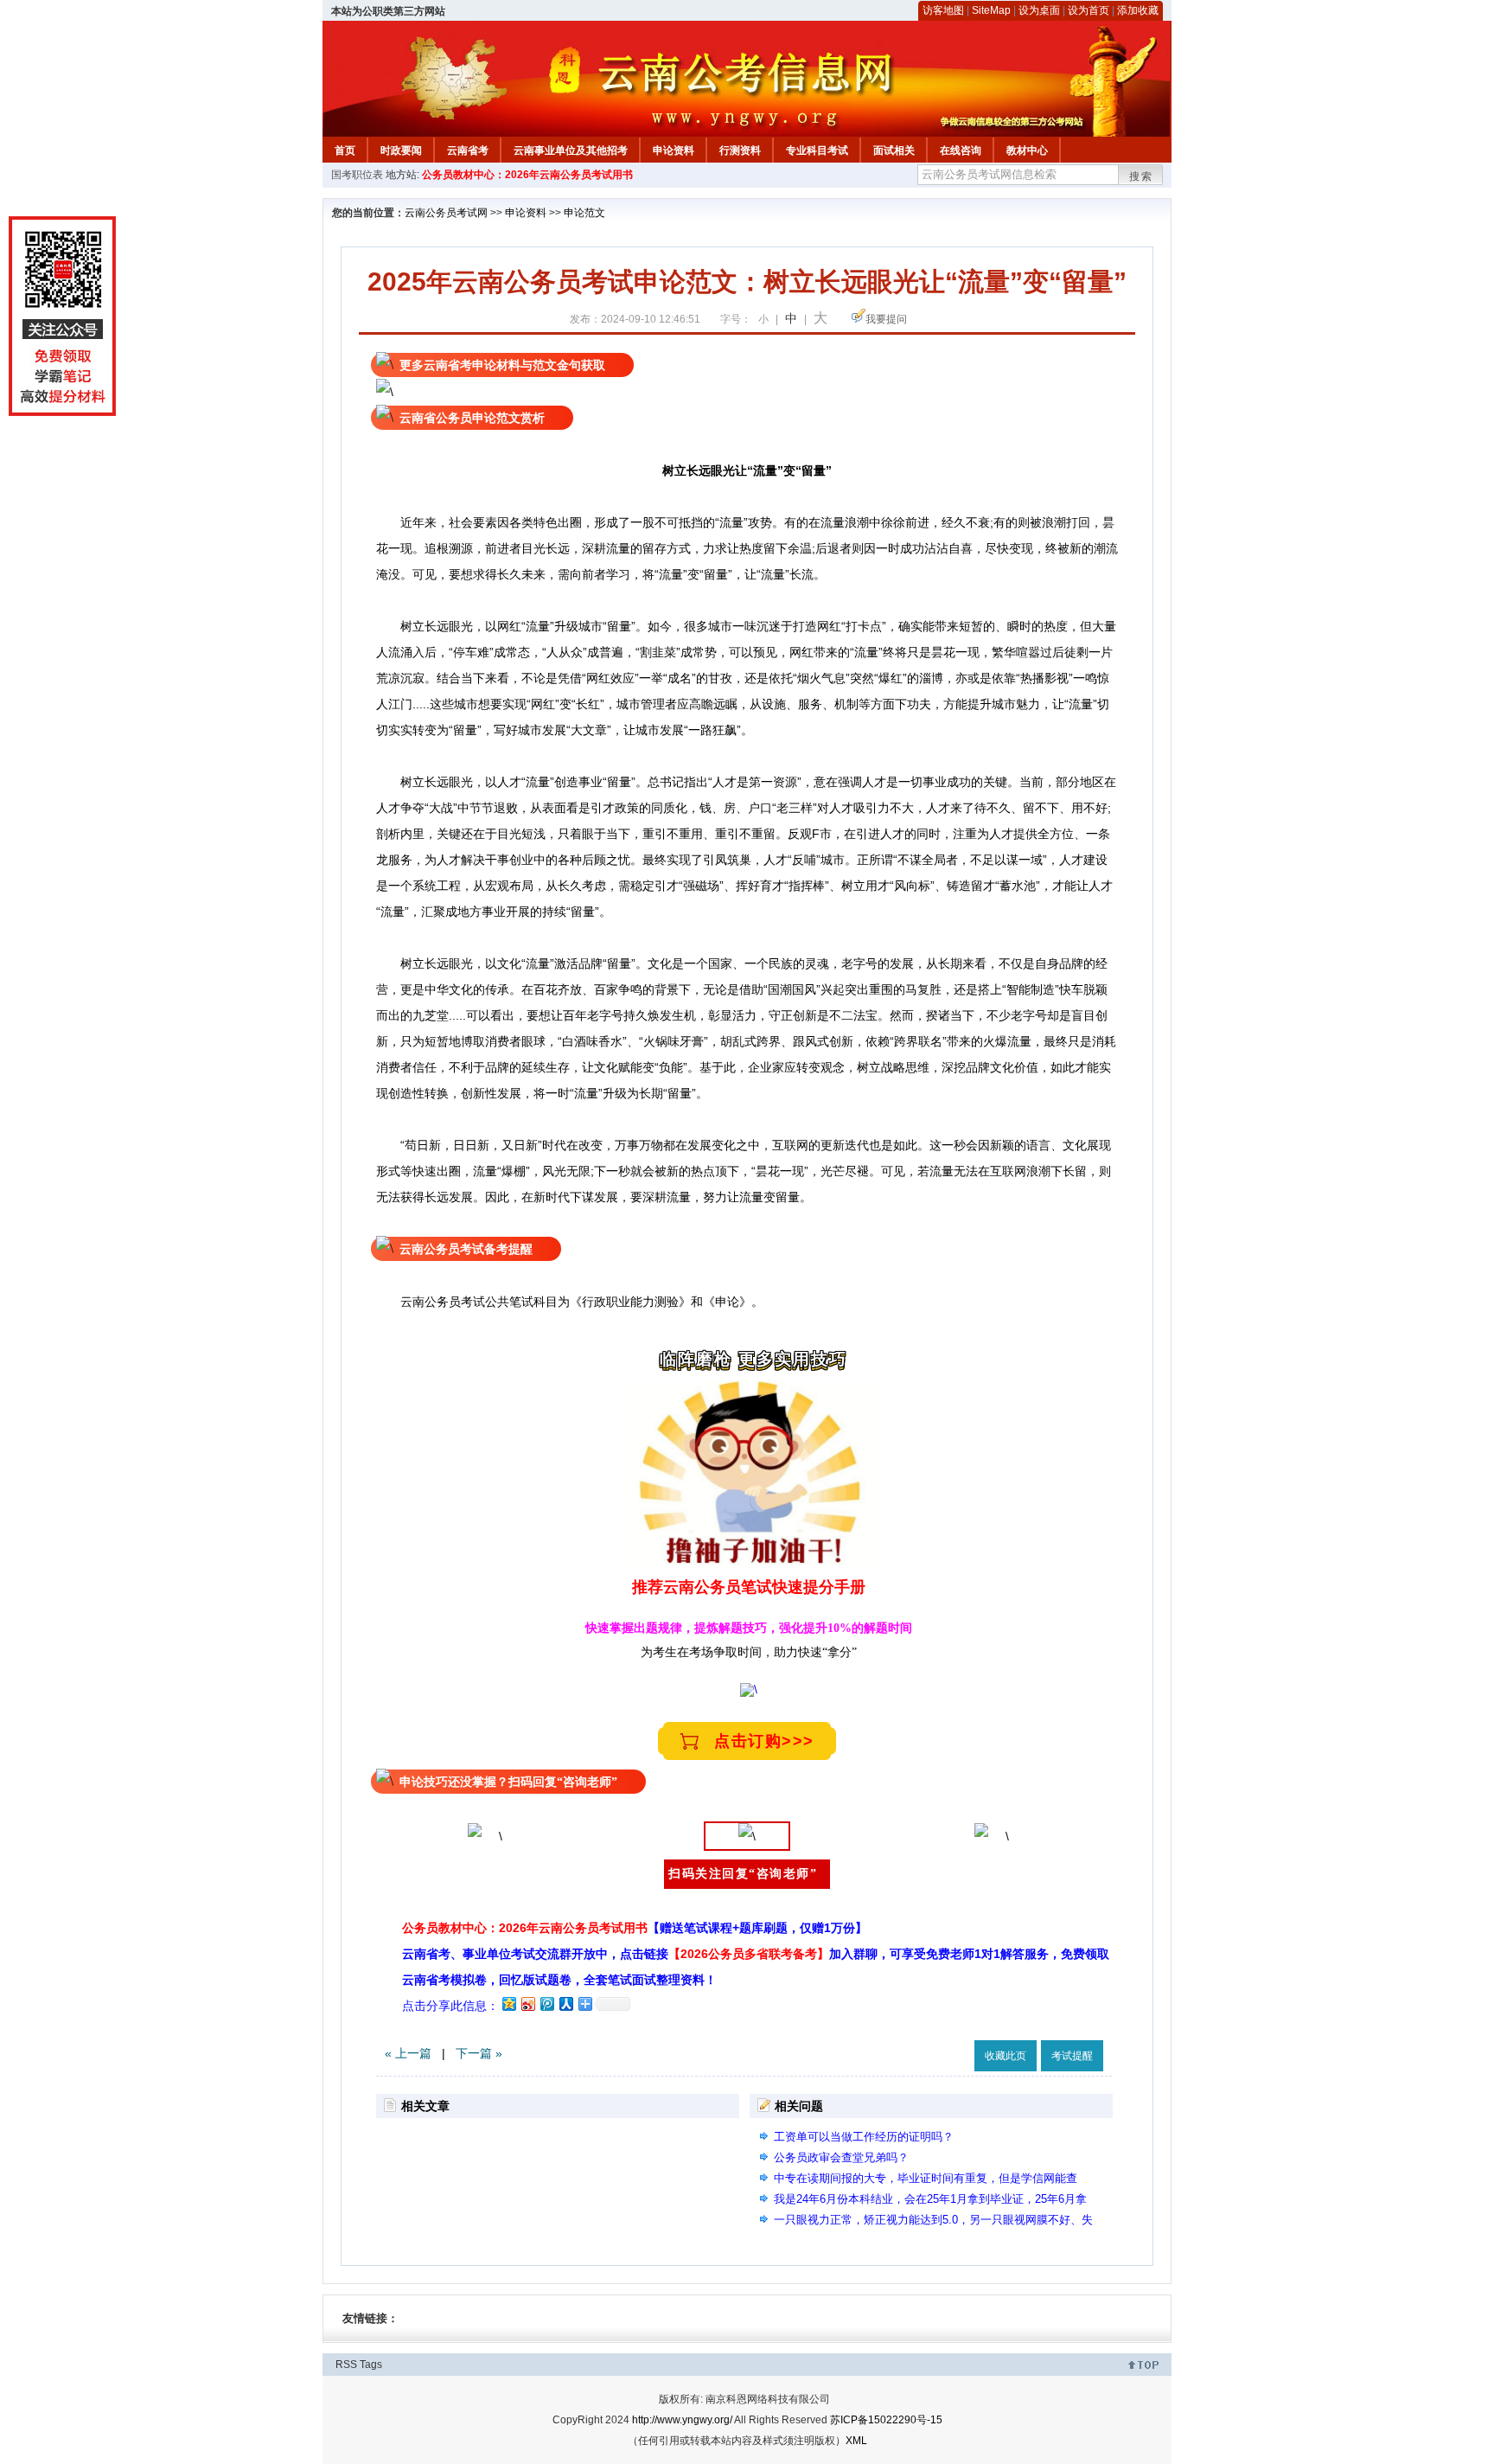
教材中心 (1027, 150)
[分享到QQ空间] (508, 2003)
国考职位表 (357, 175)
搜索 (1141, 176)
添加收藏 (1138, 10)
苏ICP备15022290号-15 (886, 2420)
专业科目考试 (817, 150)
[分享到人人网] (565, 2003)
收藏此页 (1006, 2056)
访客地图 (943, 10)
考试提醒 (1072, 2056)
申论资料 (674, 150)
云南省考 (468, 150)
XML (856, 2441)
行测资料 (740, 150)
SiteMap (991, 10)
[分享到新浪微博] (527, 2003)
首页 (345, 150)
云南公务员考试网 (446, 213)
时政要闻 (401, 150)
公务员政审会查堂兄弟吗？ (841, 2157)
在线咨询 (961, 150)
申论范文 (584, 213)
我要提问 (886, 319)
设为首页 (1089, 10)
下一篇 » (479, 2053)
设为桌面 (1039, 10)
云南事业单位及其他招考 (571, 150)
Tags (371, 2365)
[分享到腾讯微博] (546, 2003)
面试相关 (894, 150)
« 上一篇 (408, 2053)
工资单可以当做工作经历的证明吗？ (864, 2137)
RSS (346, 2365)
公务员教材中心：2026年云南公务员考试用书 (527, 175)
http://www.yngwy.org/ (682, 2420)
